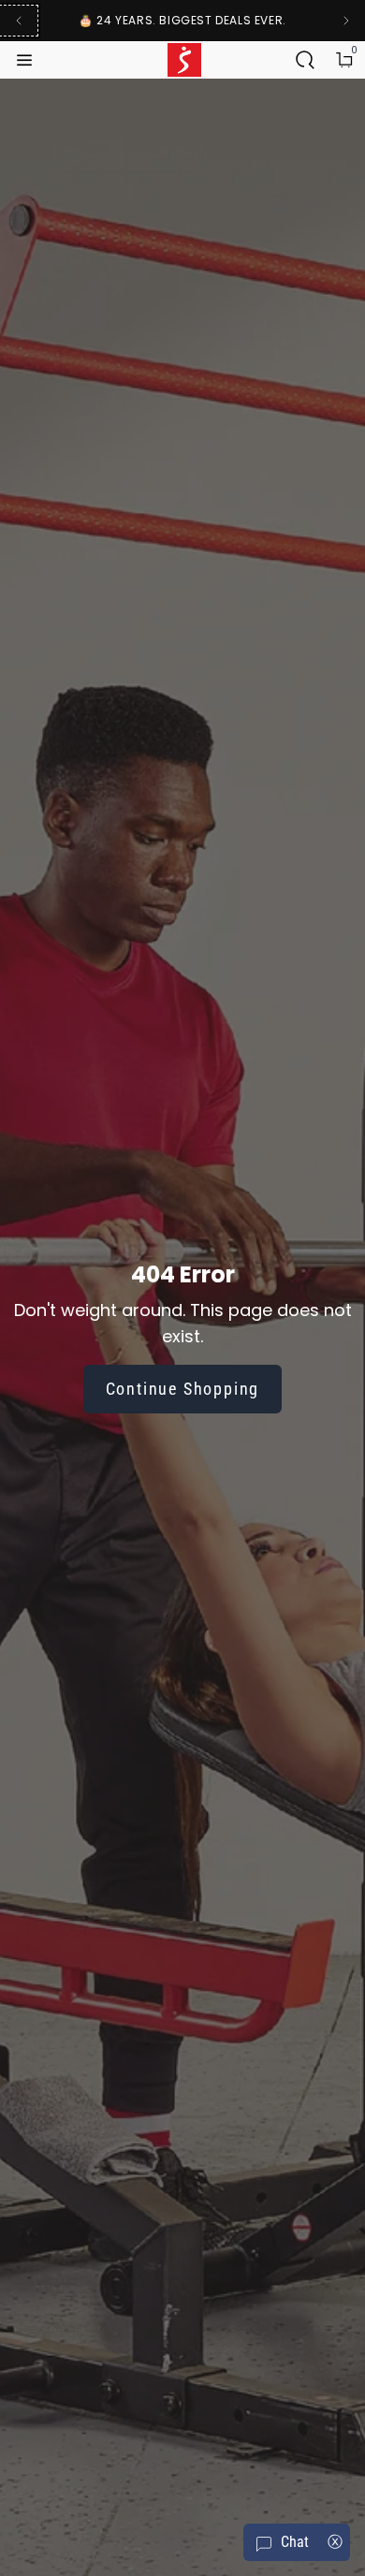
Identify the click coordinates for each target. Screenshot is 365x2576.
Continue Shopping (183, 1389)
